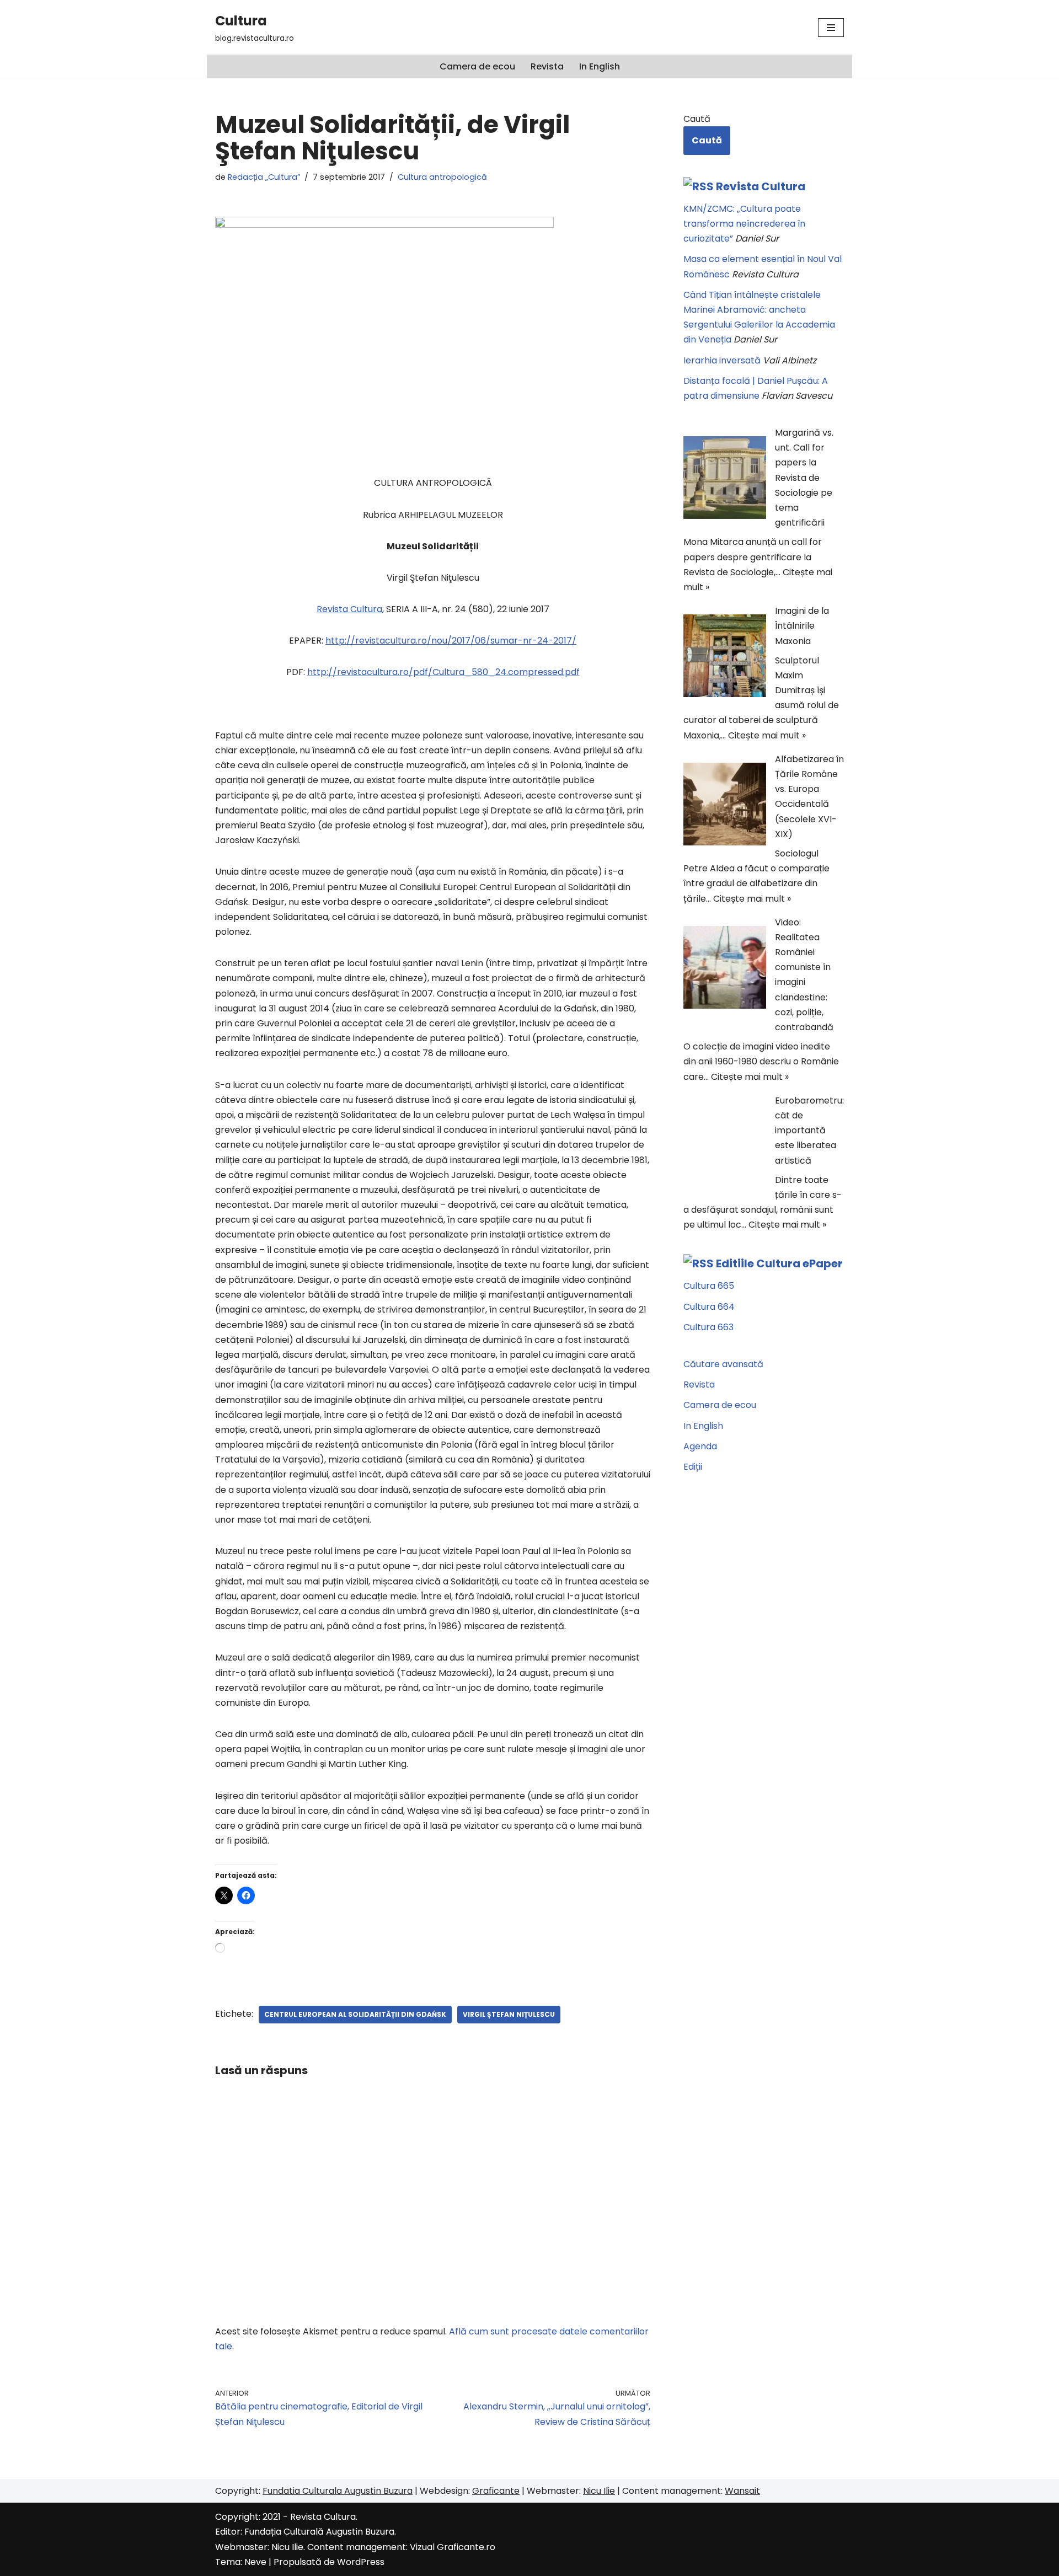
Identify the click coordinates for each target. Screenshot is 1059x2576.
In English (600, 66)
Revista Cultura (761, 186)
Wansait (742, 2491)
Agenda (700, 1446)
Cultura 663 (708, 1327)
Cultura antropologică (442, 177)
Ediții (693, 1467)
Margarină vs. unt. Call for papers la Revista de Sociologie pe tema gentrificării (804, 478)
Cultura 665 (709, 1286)
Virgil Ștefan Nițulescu (509, 2014)
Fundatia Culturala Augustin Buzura (338, 2491)
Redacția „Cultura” (264, 177)
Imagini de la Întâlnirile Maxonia (802, 626)
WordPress (361, 2562)
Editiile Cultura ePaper (779, 1263)
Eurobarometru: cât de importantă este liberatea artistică (809, 1131)
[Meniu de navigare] (831, 28)
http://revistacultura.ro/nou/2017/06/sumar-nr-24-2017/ (451, 641)
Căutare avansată (723, 1364)
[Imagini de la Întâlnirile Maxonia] (725, 658)
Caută (697, 119)
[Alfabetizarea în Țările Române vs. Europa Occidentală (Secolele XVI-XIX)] (725, 806)
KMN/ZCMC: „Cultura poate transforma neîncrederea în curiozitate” (744, 224)
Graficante (496, 2491)
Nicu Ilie (599, 2491)
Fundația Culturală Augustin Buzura (319, 2532)
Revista (547, 66)
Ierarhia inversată (722, 360)
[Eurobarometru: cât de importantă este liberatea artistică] (725, 1148)
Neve (255, 2562)
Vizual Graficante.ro (453, 2547)
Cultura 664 (709, 1307)
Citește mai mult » (767, 735)
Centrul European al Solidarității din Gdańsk (355, 2014)
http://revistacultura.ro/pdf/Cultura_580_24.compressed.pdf (443, 672)
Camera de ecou (477, 66)
